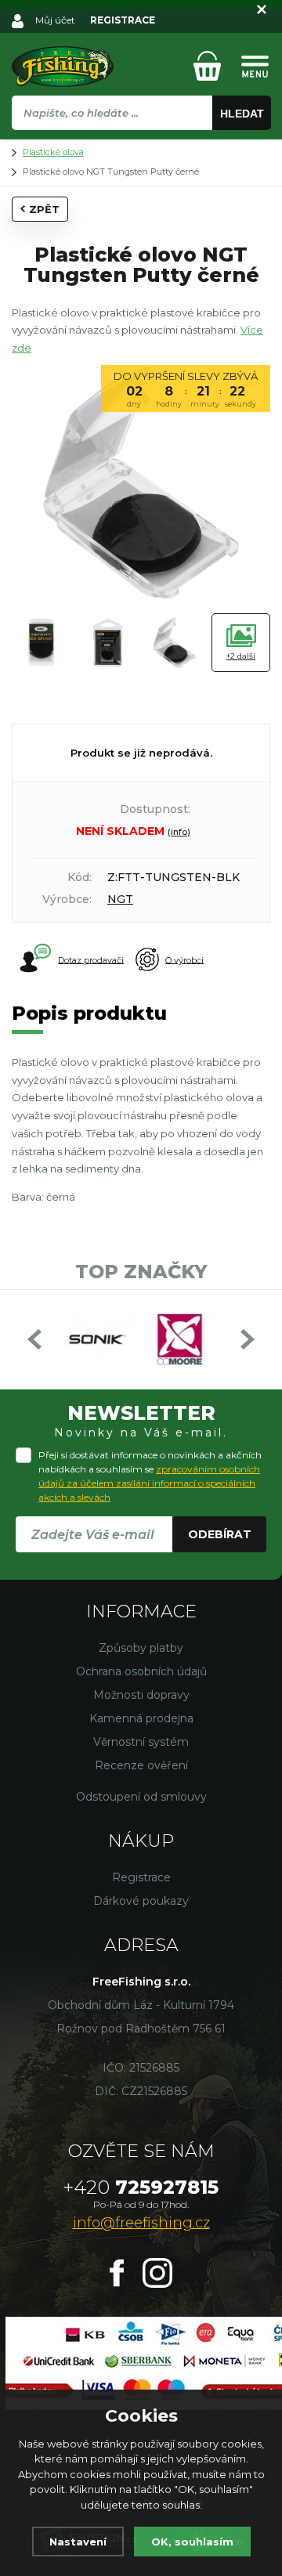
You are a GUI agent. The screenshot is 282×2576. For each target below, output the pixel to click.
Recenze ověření (141, 1765)
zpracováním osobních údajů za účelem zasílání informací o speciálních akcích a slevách (149, 1483)
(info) (179, 832)
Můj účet (55, 20)
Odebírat (220, 1534)
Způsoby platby (141, 1648)
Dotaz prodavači (91, 959)
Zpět (44, 209)
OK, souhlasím (192, 2542)
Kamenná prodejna (141, 1718)
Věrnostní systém (141, 1742)
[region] (141, 146)
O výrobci (184, 959)
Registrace (141, 1877)
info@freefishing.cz (141, 2223)
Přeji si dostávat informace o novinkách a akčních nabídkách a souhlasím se (150, 1476)
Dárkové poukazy (141, 1901)
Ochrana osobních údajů (141, 1671)
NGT (120, 899)
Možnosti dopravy (141, 1695)
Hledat (242, 114)
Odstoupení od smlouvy (141, 1797)
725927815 (141, 2187)
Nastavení (78, 2542)
